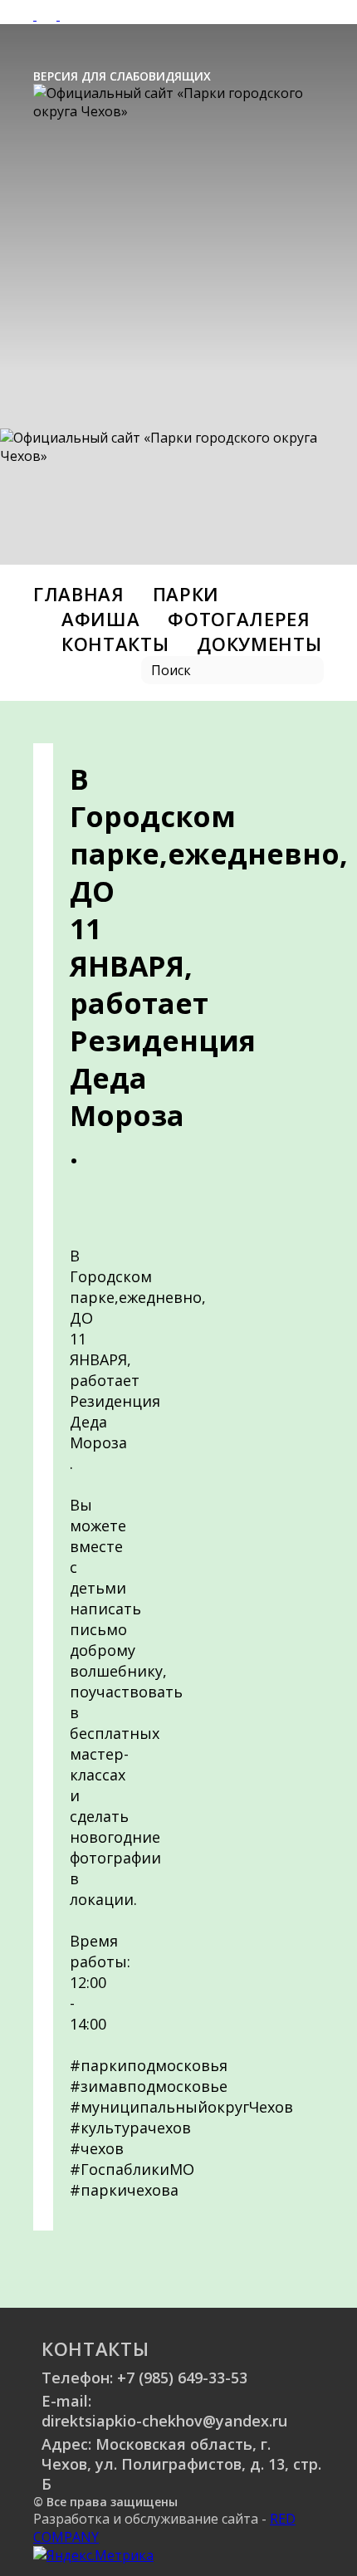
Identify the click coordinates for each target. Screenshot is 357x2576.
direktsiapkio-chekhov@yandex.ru (164, 2421)
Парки (186, 594)
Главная (79, 594)
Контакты (115, 644)
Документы (259, 644)
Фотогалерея (239, 619)
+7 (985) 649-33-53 (182, 2378)
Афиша (100, 619)
